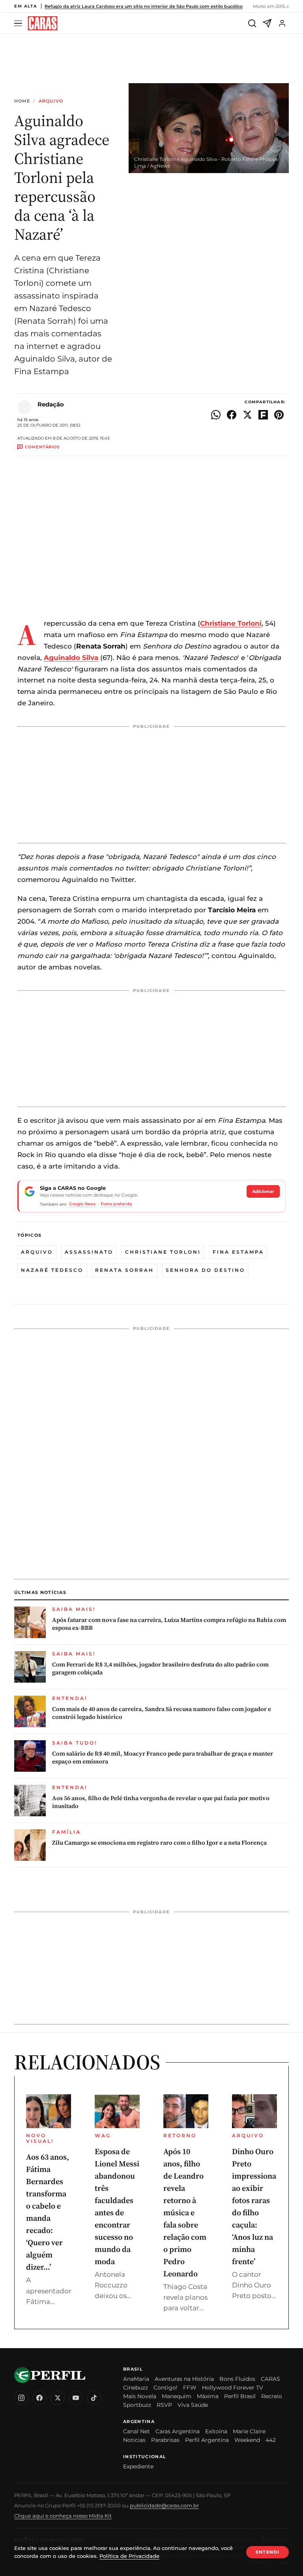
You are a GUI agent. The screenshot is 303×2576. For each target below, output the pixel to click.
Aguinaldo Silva (71, 658)
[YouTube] (76, 2398)
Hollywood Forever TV (233, 2388)
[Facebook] (39, 2398)
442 (271, 2440)
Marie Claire (249, 2431)
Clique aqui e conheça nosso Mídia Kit (63, 2516)
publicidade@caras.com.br (164, 2505)
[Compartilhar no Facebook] (232, 415)
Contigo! (166, 2388)
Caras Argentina (178, 2431)
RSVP (164, 2405)
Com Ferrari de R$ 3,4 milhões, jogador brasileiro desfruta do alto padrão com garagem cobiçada (160, 1668)
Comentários (42, 447)
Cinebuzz (136, 2388)
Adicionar (263, 1191)
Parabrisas (165, 2440)
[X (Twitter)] (58, 2398)
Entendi (267, 2552)
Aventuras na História (184, 2379)
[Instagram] (21, 2398)
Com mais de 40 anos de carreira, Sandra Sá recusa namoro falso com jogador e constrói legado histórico (162, 1713)
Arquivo (51, 101)
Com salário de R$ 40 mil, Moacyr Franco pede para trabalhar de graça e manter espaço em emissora (163, 1758)
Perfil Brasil (240, 2396)
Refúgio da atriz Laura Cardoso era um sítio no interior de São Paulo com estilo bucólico (144, 6)
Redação (51, 404)
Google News (82, 1204)
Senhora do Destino (205, 1270)
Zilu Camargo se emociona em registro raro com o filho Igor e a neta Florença (159, 1843)
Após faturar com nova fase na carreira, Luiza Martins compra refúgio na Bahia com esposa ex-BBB (169, 1624)
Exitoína (216, 2431)
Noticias (134, 2440)
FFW (190, 2388)
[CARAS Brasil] (43, 23)
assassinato (89, 1252)
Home (22, 101)
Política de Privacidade (129, 2556)
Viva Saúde (193, 2405)
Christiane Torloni (163, 1252)
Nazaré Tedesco (52, 1270)
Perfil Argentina (207, 2440)
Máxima (208, 2396)
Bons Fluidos (237, 2379)
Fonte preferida (116, 1204)
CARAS (270, 2379)
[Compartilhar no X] (247, 415)
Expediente (138, 2466)
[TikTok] (94, 2398)
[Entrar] (282, 23)
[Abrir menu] (19, 23)
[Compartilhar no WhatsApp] (216, 415)
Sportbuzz (137, 2405)
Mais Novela (140, 2396)
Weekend (247, 2440)
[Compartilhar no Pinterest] (279, 415)
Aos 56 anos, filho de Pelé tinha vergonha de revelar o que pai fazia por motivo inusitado (161, 1802)
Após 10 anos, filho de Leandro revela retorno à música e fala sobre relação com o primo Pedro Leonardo (185, 2213)
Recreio (272, 2396)
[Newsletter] (267, 23)
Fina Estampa (238, 1252)
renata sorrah (124, 1270)
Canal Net (137, 2431)
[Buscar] (252, 23)
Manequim (177, 2396)
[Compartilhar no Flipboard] (263, 415)
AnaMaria (136, 2379)
